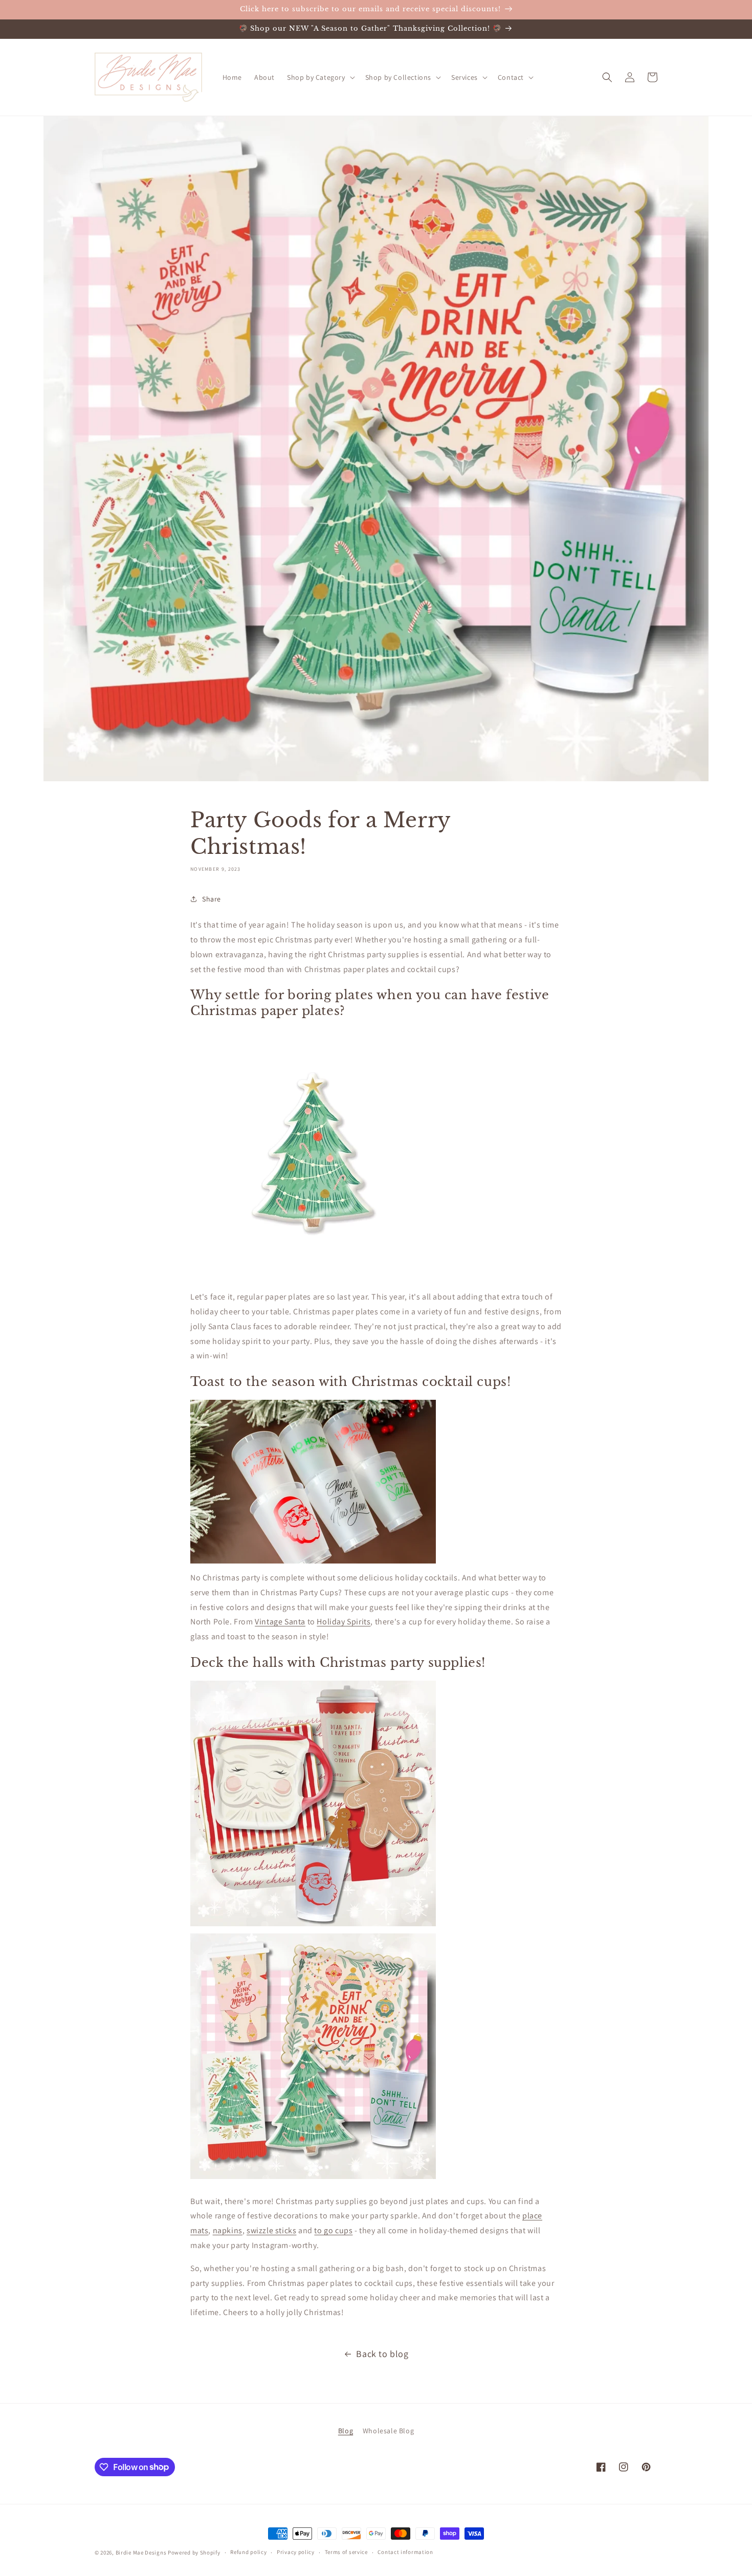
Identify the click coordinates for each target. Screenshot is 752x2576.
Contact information (405, 2552)
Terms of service (346, 2552)
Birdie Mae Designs (141, 2552)
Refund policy (248, 2552)
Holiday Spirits (344, 1622)
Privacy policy (296, 2552)
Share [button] (212, 899)
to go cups (333, 2230)
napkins (228, 2230)
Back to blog (382, 2354)
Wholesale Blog (388, 2431)
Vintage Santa (280, 1622)
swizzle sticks (271, 2230)
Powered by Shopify (194, 2552)
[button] (320, 77)
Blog (346, 2431)
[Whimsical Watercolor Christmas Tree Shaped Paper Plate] (313, 1274)
